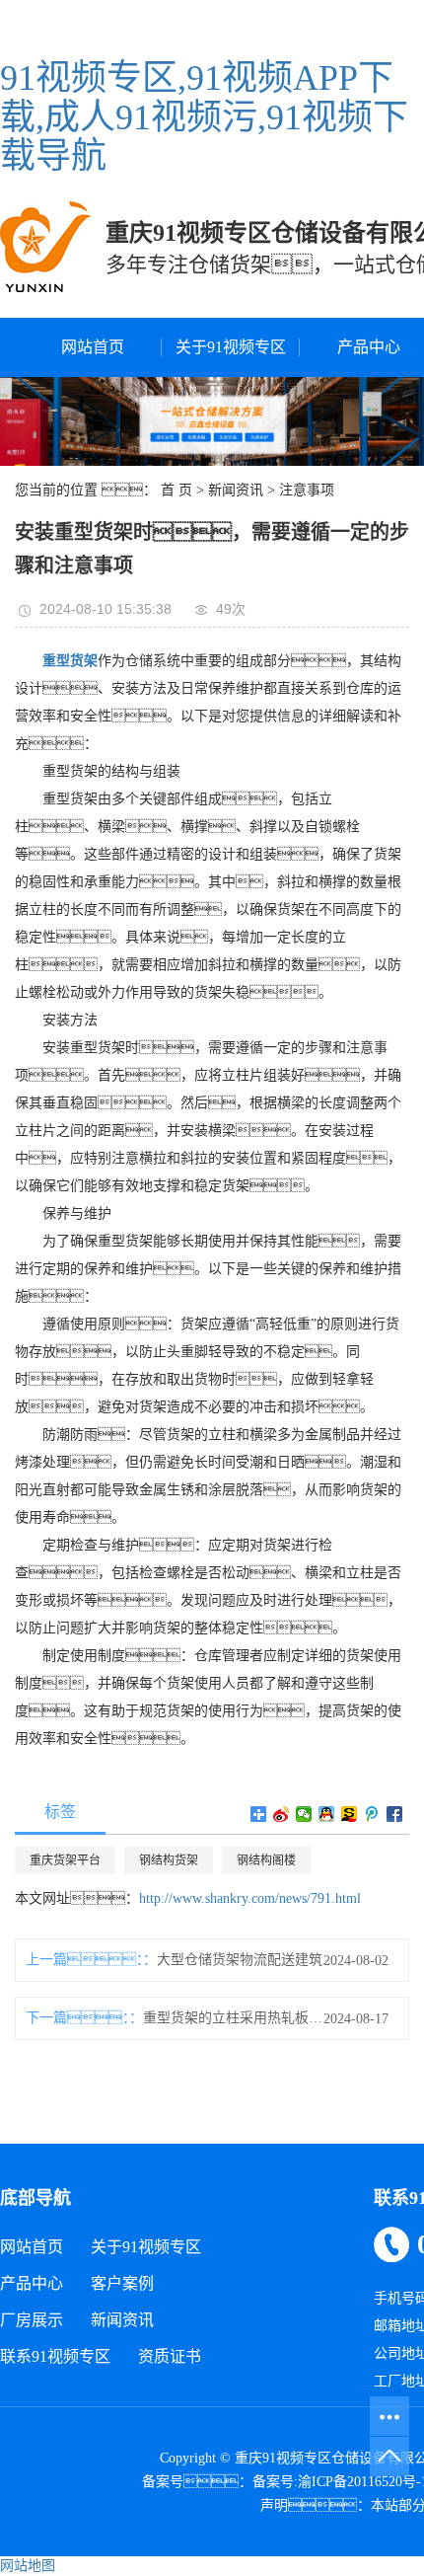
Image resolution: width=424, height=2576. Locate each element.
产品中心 (32, 2283)
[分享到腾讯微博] (372, 1814)
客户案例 (122, 2283)
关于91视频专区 (231, 347)
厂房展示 (32, 2320)
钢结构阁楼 (266, 1860)
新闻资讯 (236, 490)
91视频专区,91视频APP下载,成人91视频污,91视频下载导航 (204, 117)
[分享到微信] (304, 1814)
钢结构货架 (169, 1860)
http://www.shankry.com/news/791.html (250, 1898)
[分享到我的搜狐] (350, 1814)
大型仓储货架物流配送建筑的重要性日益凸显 (250, 1960)
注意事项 (307, 490)
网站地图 (28, 2566)
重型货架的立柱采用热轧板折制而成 (236, 2018)
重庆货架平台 (65, 1860)
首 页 (177, 490)
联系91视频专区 (55, 2356)
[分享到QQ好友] (327, 1814)
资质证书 (170, 2356)
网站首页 (93, 347)
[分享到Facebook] (395, 1814)
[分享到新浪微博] (282, 1814)
